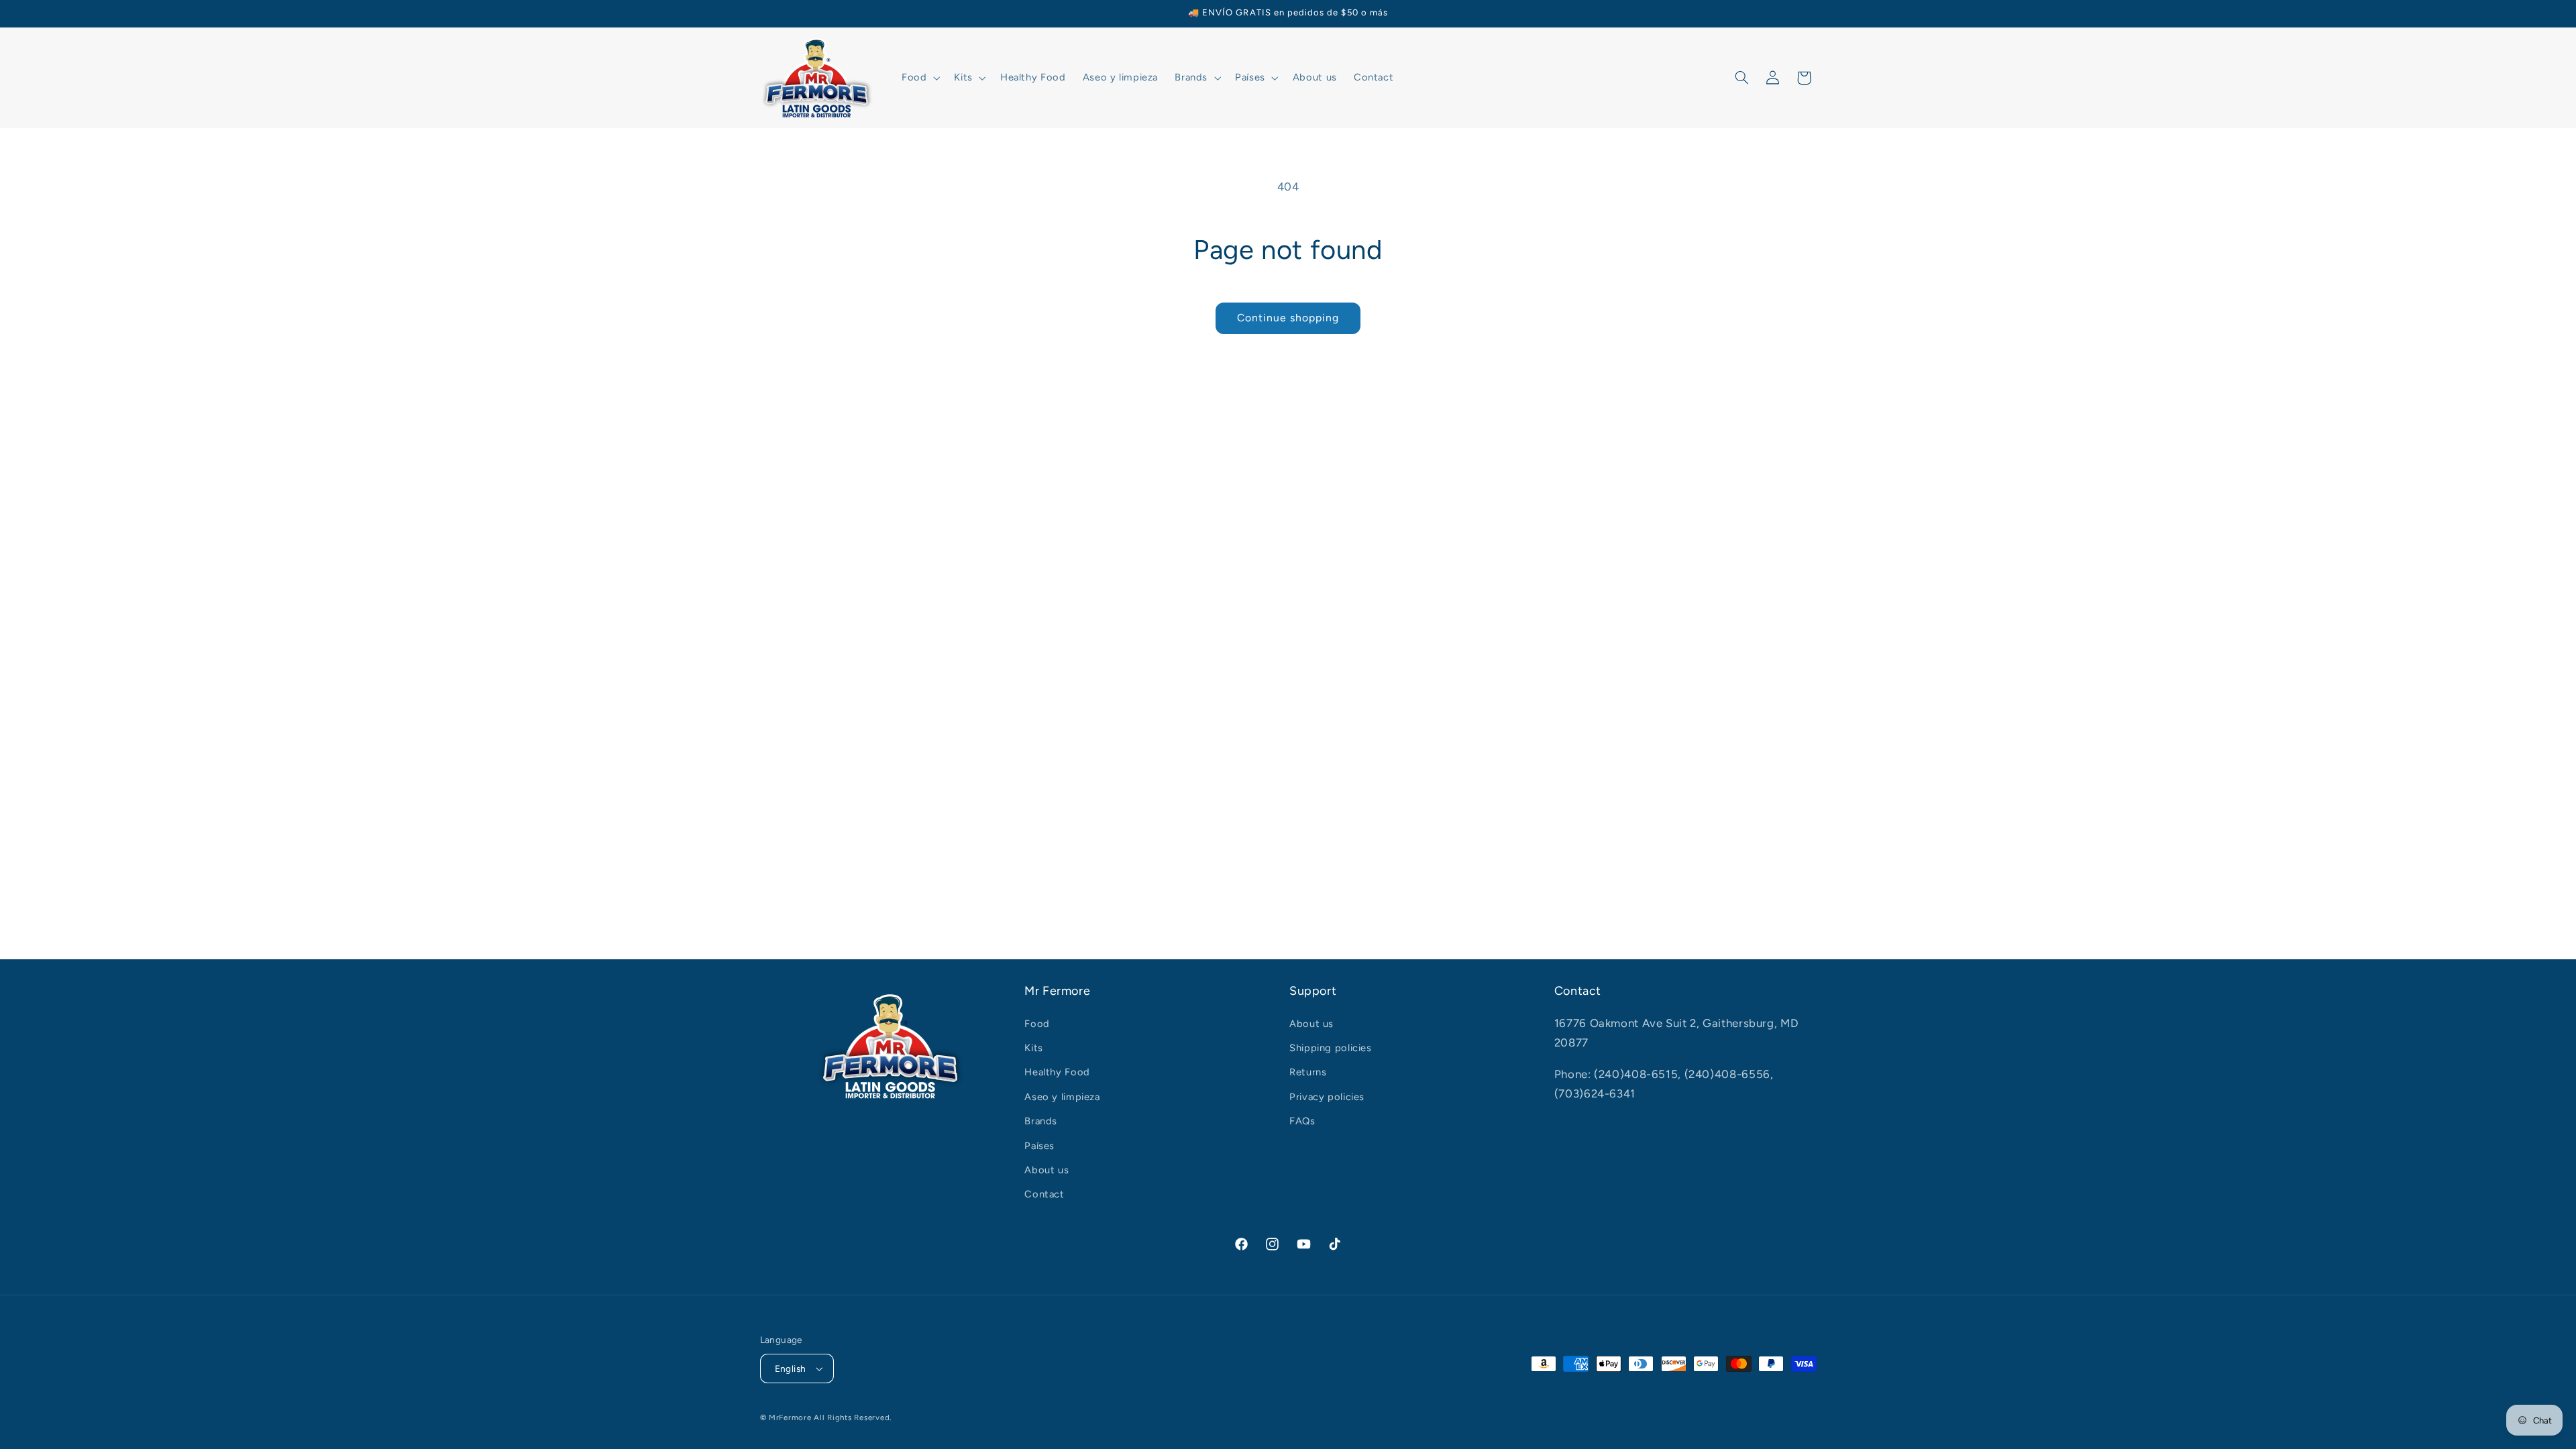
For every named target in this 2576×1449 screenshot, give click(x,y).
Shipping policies (1331, 1048)
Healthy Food (1057, 1072)
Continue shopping (1288, 318)
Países (1039, 1146)
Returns (1308, 1072)
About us (1046, 1170)
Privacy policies (1327, 1097)
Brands (1041, 1121)
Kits (1034, 1048)
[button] (919, 78)
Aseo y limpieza (1062, 1097)
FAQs (1302, 1121)
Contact (1044, 1194)
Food (1037, 1024)
